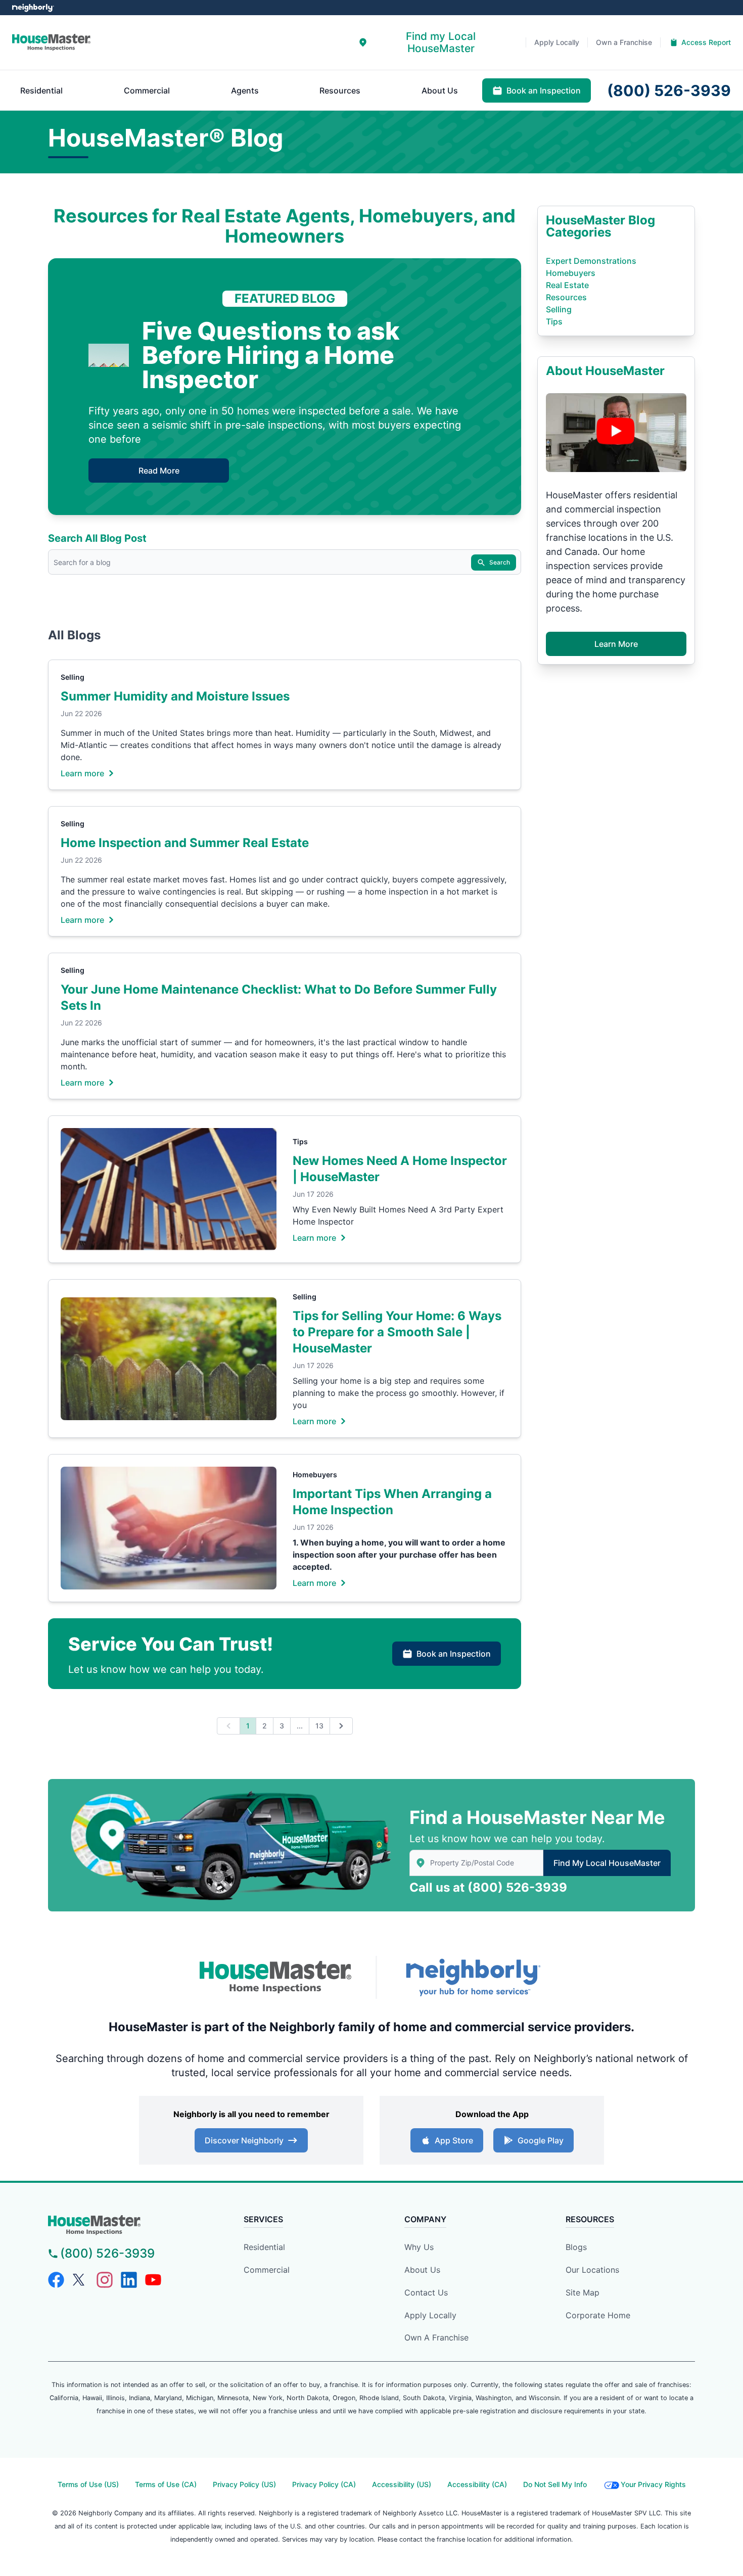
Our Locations (592, 2270)
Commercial (267, 2270)
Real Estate (567, 285)
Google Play (541, 2140)
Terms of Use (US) (88, 2484)
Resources (566, 297)
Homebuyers (315, 1474)
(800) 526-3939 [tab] (669, 90)
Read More (159, 471)
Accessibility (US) (402, 2484)
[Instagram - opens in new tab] (105, 2280)
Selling (73, 677)
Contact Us (426, 2292)
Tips (300, 1141)
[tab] (434, 42)
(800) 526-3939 (517, 1887)
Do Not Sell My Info (555, 2484)
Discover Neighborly (244, 2140)
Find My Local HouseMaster (607, 1863)
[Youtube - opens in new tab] (153, 2280)
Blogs (576, 2247)
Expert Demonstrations (591, 261)
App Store (454, 2140)
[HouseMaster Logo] (275, 1978)
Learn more (82, 773)
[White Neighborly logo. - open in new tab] (33, 8)
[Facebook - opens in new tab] (56, 2280)
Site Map (583, 2292)
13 (319, 1726)
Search (500, 562)
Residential (264, 2247)
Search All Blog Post (97, 538)
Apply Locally (430, 2315)
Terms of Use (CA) (166, 2484)
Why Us (419, 2247)
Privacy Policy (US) (244, 2484)
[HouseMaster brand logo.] (51, 42)
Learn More (616, 644)
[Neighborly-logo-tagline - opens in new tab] (473, 1977)
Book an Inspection (454, 1654)
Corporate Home (598, 2315)
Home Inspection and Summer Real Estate (185, 843)
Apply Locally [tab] (557, 42)
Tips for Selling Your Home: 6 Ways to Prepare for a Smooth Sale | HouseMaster (397, 1332)
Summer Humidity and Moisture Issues (175, 696)
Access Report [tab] (706, 42)
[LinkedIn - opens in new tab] (129, 2280)
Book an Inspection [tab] (544, 90)
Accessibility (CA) (477, 2484)
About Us (422, 2270)
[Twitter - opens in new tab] (80, 2280)
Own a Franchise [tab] (624, 42)
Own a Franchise (436, 2337)
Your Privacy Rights (653, 2484)
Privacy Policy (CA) (324, 2484)
